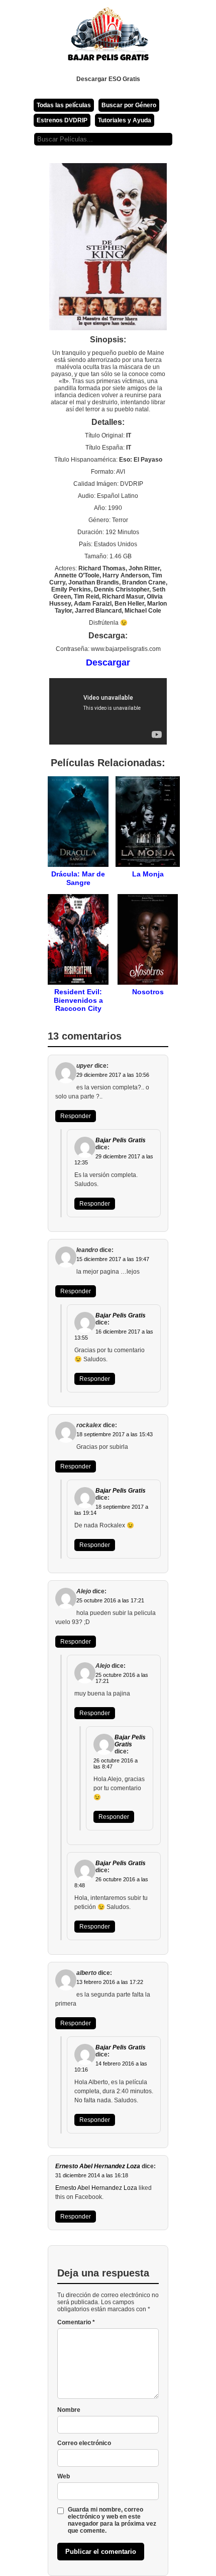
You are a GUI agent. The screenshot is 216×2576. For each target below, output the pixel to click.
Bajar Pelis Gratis (121, 1140)
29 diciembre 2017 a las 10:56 (113, 1075)
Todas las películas (64, 105)
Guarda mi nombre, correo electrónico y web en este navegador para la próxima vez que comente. (112, 2520)
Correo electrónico (84, 2443)
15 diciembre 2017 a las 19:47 (113, 1259)
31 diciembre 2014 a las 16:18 (92, 2175)
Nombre (69, 2410)
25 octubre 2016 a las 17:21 (110, 1600)
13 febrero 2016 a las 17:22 (110, 1982)
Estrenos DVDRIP (62, 120)
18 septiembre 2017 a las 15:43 (115, 1434)
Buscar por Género (129, 105)
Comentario (76, 2322)
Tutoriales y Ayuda (125, 120)
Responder (76, 1116)
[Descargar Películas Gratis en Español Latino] (108, 38)
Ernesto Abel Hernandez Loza (98, 2166)
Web (64, 2476)
